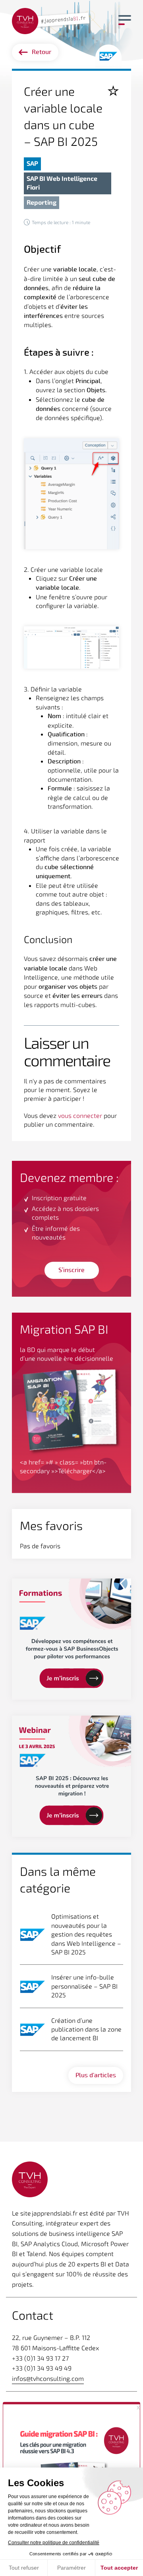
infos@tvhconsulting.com (48, 2378)
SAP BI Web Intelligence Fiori (62, 183)
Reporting (42, 202)
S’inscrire (71, 1270)
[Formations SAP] (71, 1639)
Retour (42, 52)
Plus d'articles (96, 2075)
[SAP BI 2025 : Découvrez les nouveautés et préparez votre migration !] (71, 1776)
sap (32, 163)
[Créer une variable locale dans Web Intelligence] (52, 20)
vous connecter (80, 1115)
